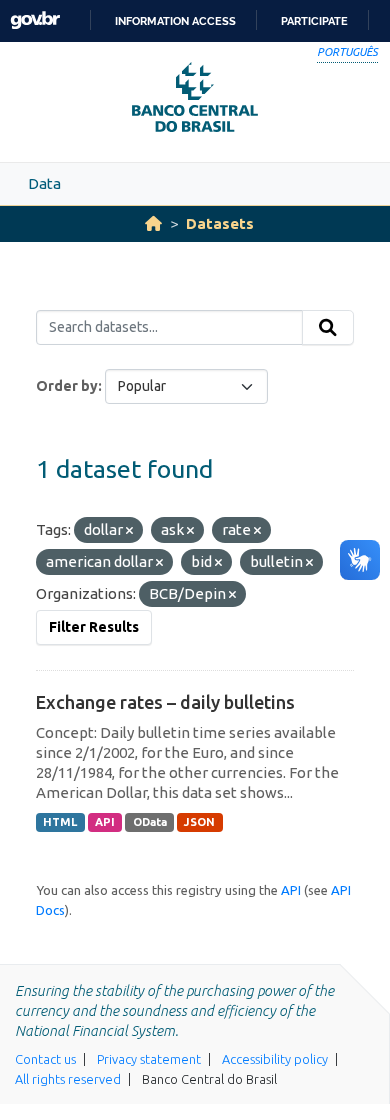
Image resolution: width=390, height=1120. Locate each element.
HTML (60, 822)
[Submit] (328, 328)
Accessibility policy (275, 1059)
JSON (199, 822)
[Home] (153, 223)
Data (44, 183)
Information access (175, 21)
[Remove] (129, 531)
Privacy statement (149, 1059)
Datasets (220, 223)
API (105, 822)
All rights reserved (68, 1079)
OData (150, 822)
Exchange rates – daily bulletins (165, 702)
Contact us (45, 1059)
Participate (314, 21)
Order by (67, 386)
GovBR (35, 20)
